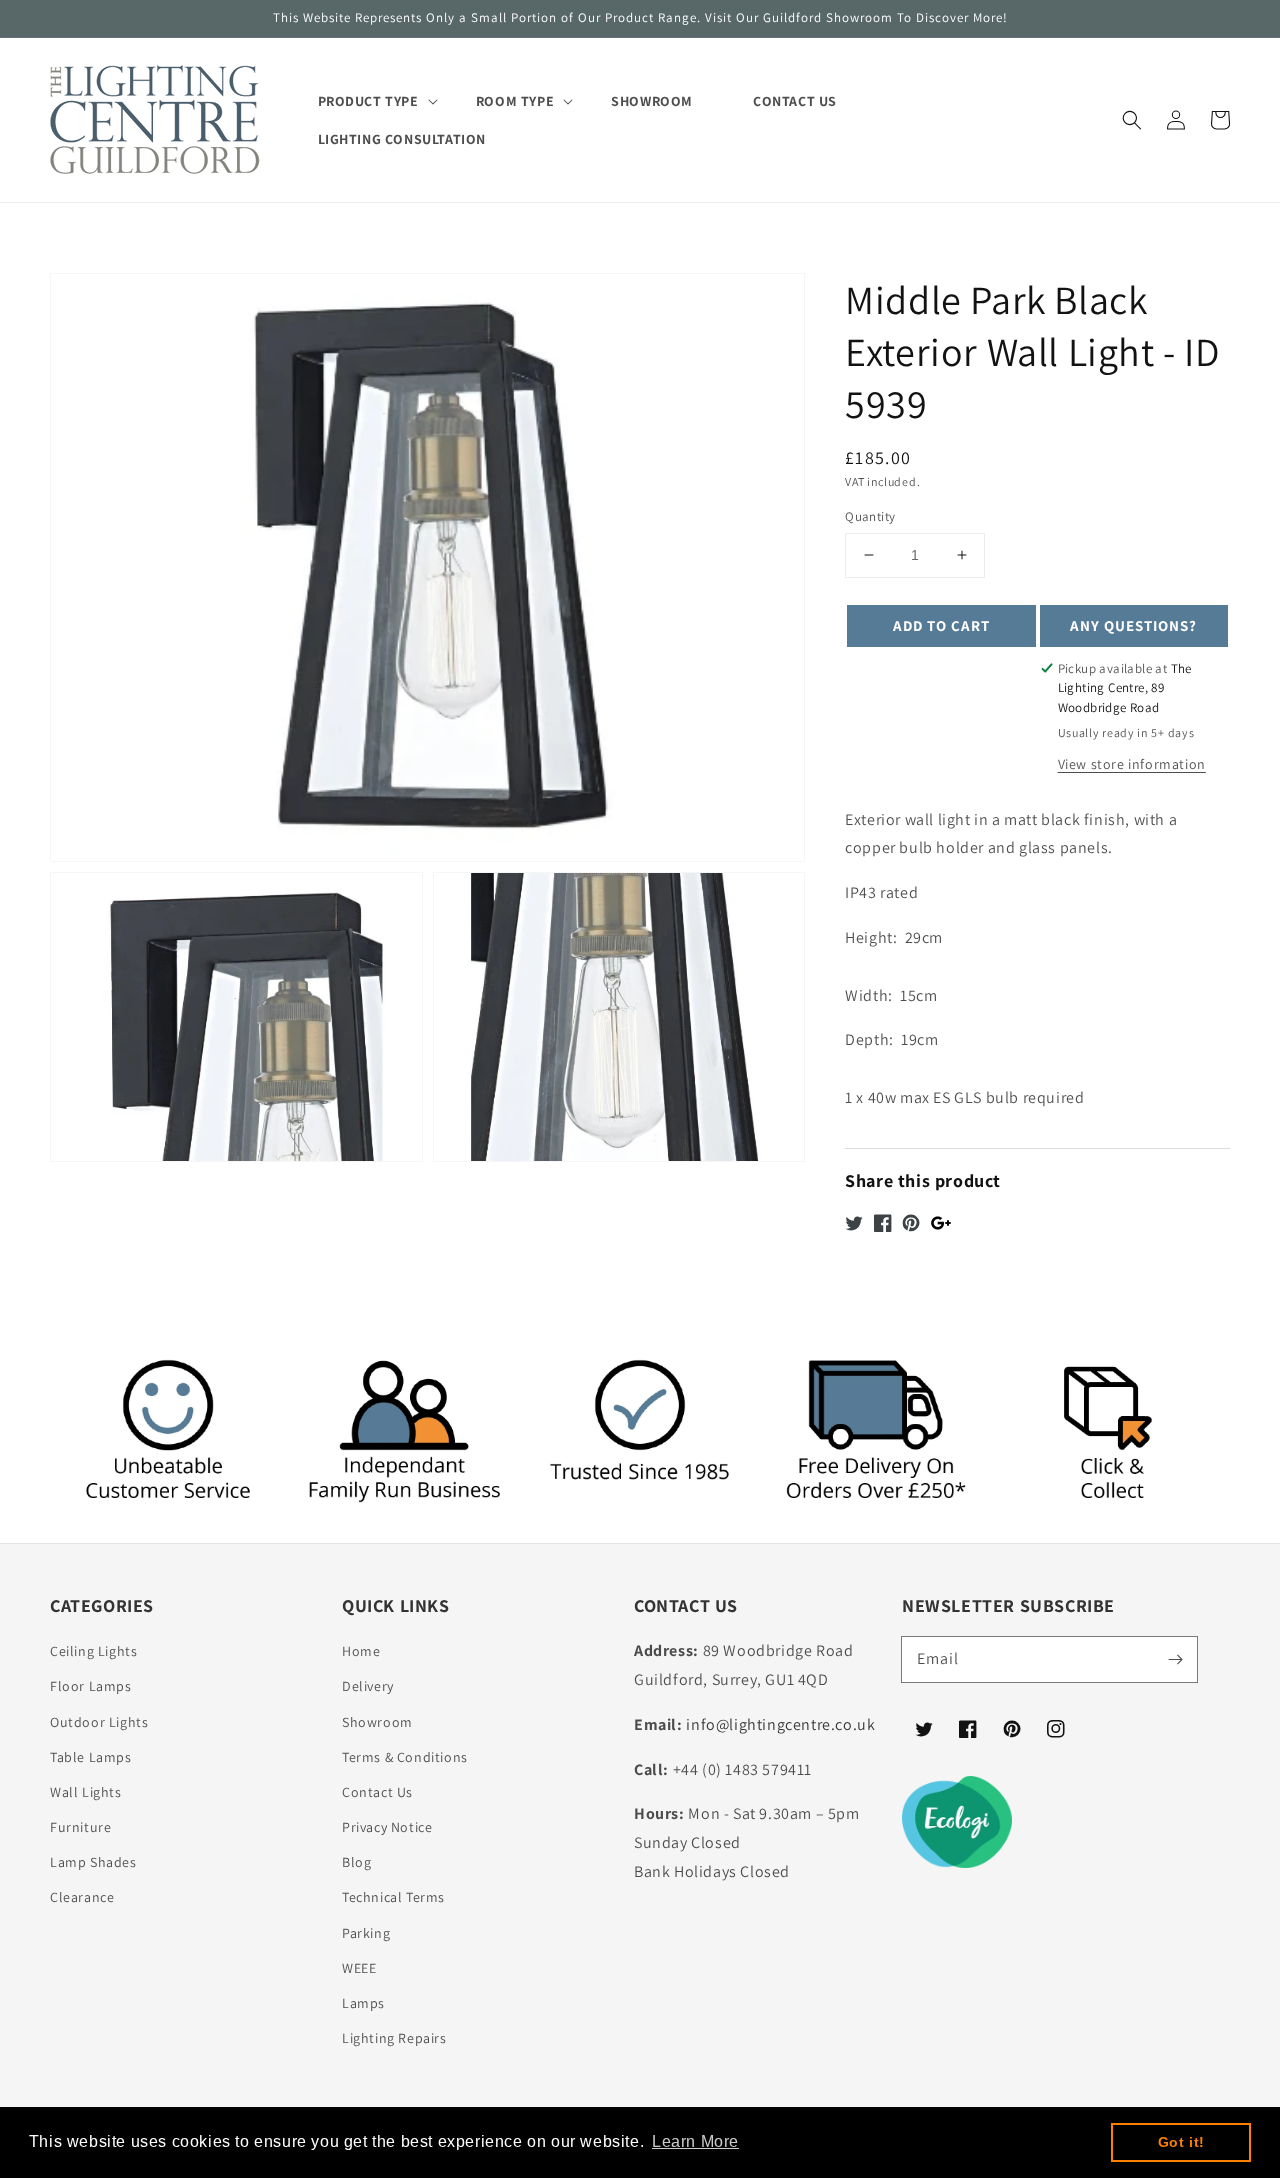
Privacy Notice (387, 1827)
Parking (366, 1933)
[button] (1132, 120)
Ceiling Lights (93, 1651)
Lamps (363, 2003)
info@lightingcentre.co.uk (780, 1724)
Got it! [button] (1181, 2142)
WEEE (359, 1968)
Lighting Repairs (394, 2038)
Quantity (870, 516)
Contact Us (377, 1792)
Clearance (82, 1897)
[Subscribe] (1175, 1659)
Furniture (80, 1827)
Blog (356, 1862)
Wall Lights (86, 1792)
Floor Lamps (91, 1686)
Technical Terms (393, 1897)
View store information (1132, 764)
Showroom (377, 1722)
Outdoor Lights (99, 1722)
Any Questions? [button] (1133, 625)
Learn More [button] (695, 2141)
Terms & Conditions (405, 1757)
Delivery (368, 1686)
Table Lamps (91, 1757)
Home (361, 1651)
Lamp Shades (93, 1862)
